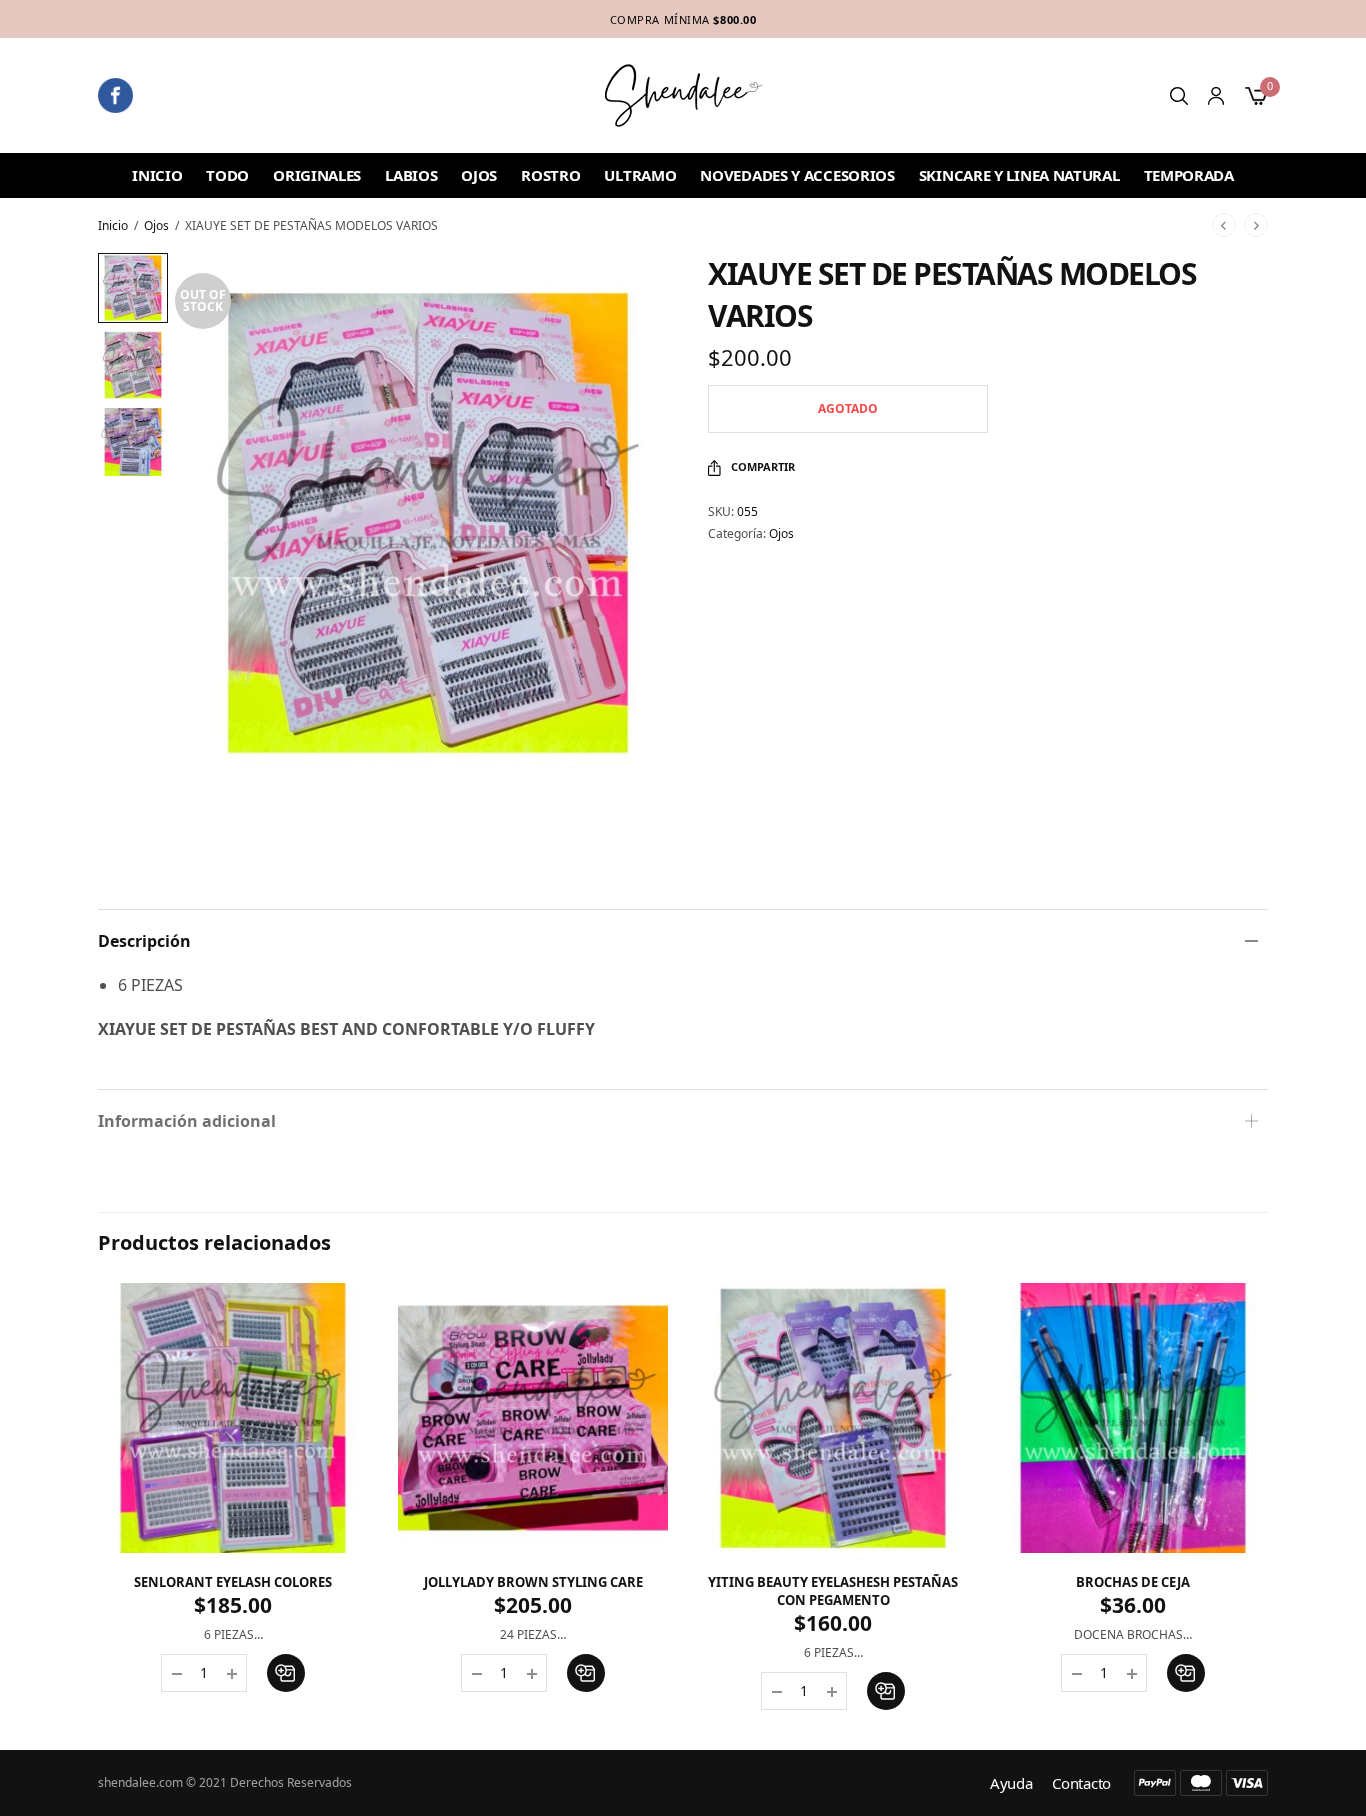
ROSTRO (550, 175)
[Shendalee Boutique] (683, 95)
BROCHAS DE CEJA (1133, 1582)
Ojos (479, 175)
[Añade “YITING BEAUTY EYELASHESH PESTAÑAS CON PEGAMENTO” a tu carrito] (886, 1691)
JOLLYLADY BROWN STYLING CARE (533, 1582)
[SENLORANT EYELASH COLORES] (233, 1418)
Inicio (157, 175)
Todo (227, 175)
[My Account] (1216, 96)
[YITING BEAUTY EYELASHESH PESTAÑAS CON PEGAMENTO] (833, 1418)
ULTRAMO (640, 175)
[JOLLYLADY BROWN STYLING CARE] (533, 1418)
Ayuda (1011, 1783)
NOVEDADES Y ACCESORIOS (797, 175)
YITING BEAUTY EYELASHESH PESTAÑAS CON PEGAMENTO (833, 1591)
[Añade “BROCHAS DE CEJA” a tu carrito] (1186, 1673)
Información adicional (187, 1121)
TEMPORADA (1189, 175)
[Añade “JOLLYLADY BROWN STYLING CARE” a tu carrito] (586, 1673)
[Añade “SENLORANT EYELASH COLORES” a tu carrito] (286, 1673)
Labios (411, 175)
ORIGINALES (317, 175)
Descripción (144, 941)
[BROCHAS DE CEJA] (1133, 1418)
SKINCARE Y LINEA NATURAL (1019, 175)
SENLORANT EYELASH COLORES (233, 1582)
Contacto (1081, 1783)
